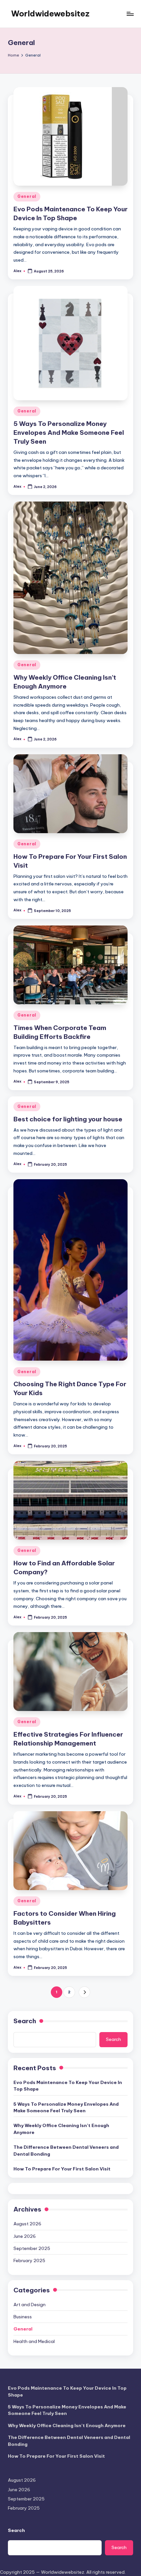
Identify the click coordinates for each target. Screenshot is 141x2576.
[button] (84, 1992)
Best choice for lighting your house (68, 1119)
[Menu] (130, 14)
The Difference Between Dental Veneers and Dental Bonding (66, 2150)
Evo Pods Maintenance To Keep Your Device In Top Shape (68, 2086)
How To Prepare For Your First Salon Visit (62, 2169)
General (27, 196)
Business (23, 2317)
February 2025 (29, 2260)
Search (25, 2021)
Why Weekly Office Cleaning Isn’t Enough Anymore (61, 2129)
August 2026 (27, 2224)
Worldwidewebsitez (50, 13)
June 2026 (25, 2236)
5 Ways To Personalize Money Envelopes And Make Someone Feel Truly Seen (69, 433)
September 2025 (32, 2248)
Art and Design (30, 2305)
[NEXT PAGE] (84, 1992)
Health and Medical (34, 2341)
